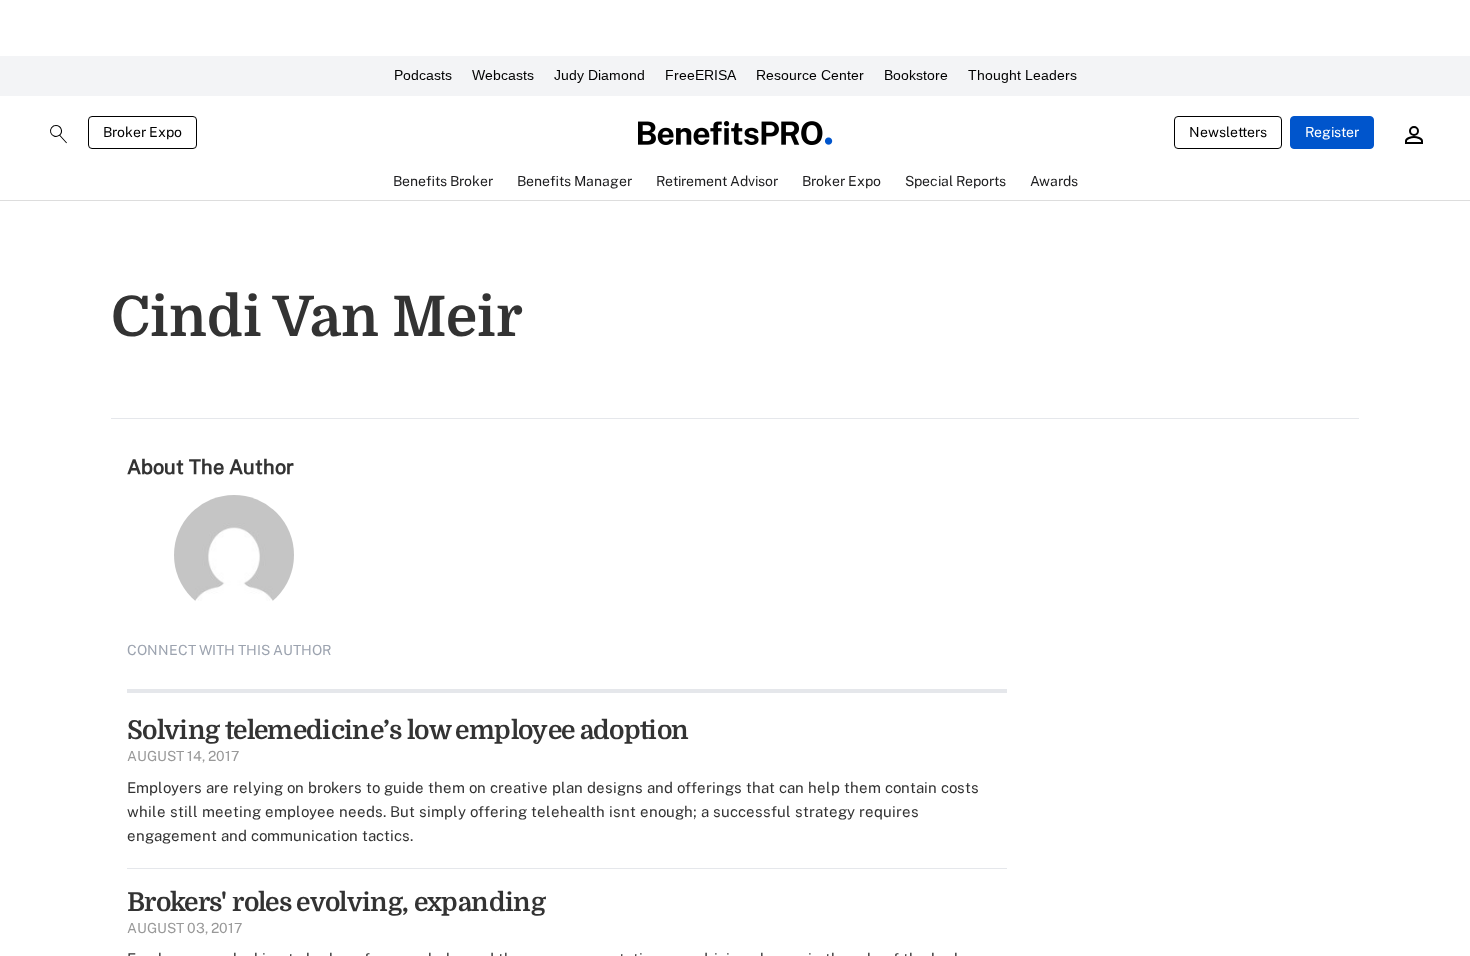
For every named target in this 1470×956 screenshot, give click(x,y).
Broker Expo (142, 132)
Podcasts (423, 75)
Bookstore (916, 75)
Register (1332, 132)
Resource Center (810, 75)
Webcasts (503, 75)
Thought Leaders (1022, 75)
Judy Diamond (599, 75)
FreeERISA (700, 75)
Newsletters (1228, 132)
